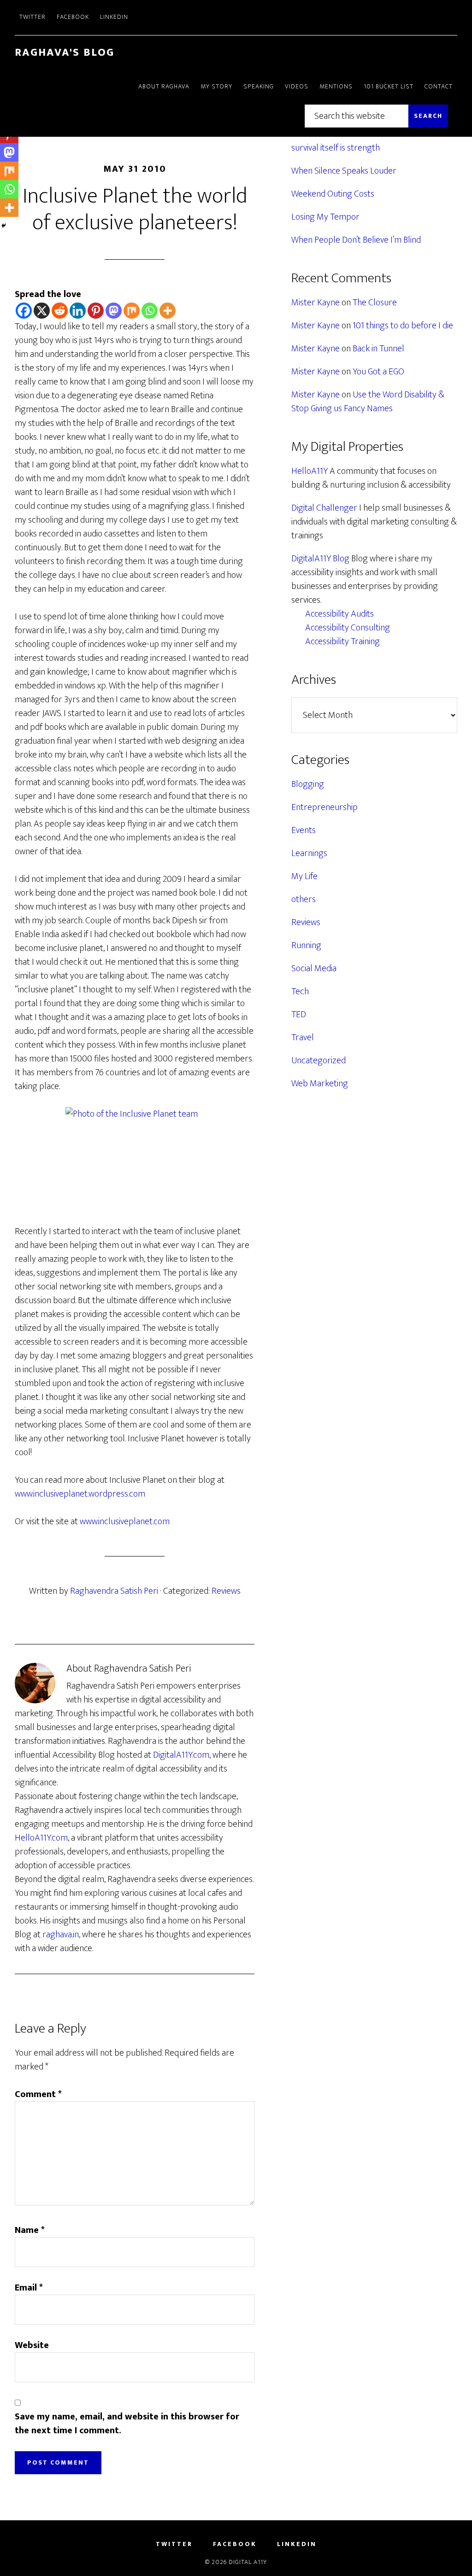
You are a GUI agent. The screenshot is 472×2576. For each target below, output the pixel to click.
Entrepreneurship (324, 807)
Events (304, 830)
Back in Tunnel (378, 349)
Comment (38, 2094)
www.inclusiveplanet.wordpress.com (80, 1494)
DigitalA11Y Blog (320, 559)
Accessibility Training (342, 641)
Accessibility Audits (339, 614)
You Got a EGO (378, 372)
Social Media (314, 968)
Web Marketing (320, 1084)
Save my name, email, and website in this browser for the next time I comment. (127, 2424)
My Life (304, 876)
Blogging (308, 784)
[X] (42, 311)
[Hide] (4, 226)
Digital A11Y (248, 2562)
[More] (168, 311)
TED (299, 1014)
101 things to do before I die (403, 326)
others (304, 899)
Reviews (226, 1591)
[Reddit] (60, 311)
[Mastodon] (114, 311)
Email (29, 2288)
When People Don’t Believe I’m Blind (356, 240)
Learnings (309, 853)
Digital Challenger (324, 508)
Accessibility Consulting (348, 628)
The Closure (375, 303)
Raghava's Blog (65, 52)
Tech (300, 991)
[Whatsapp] (150, 311)
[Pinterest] (96, 311)
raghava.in (61, 1935)
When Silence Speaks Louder (344, 171)
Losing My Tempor (325, 217)
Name (30, 2230)
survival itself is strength (336, 148)
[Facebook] (24, 311)
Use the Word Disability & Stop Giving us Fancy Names (368, 402)
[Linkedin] (78, 311)
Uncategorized (319, 1061)
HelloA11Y (310, 471)
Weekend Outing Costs (333, 194)
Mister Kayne (316, 303)
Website (32, 2345)
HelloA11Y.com (41, 1838)
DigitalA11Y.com (181, 1755)
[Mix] (132, 311)
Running (306, 945)
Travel (303, 1037)
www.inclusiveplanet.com (125, 1521)
